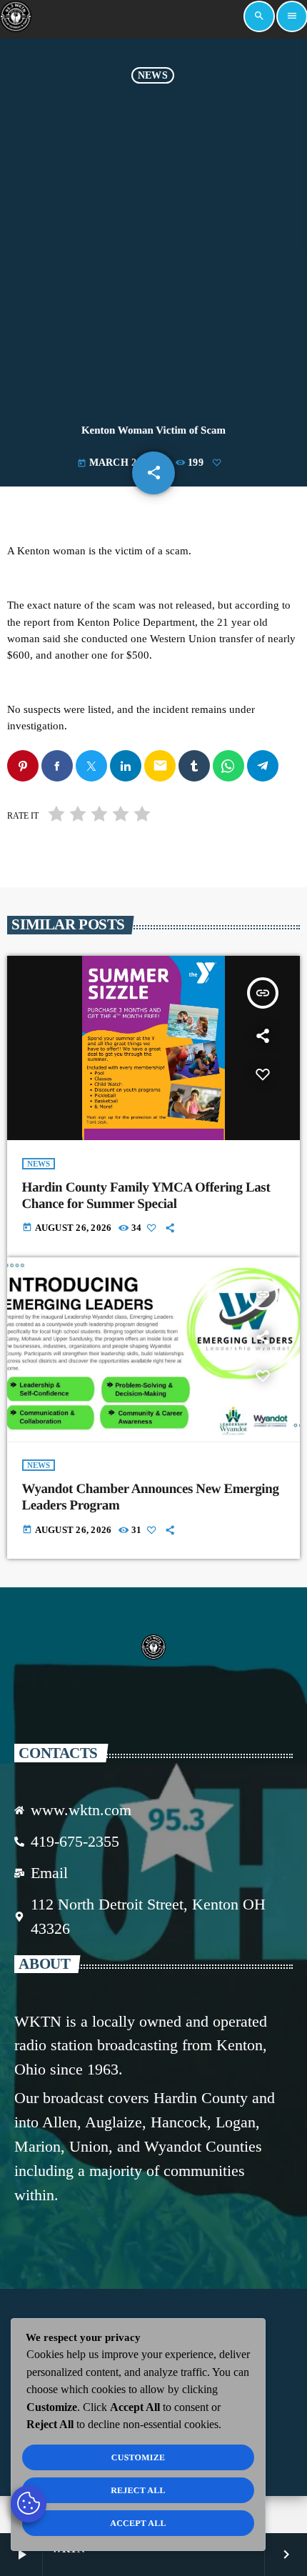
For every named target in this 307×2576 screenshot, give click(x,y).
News (153, 75)
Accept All (138, 2523)
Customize (138, 2457)
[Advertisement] (153, 244)
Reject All (138, 2490)
